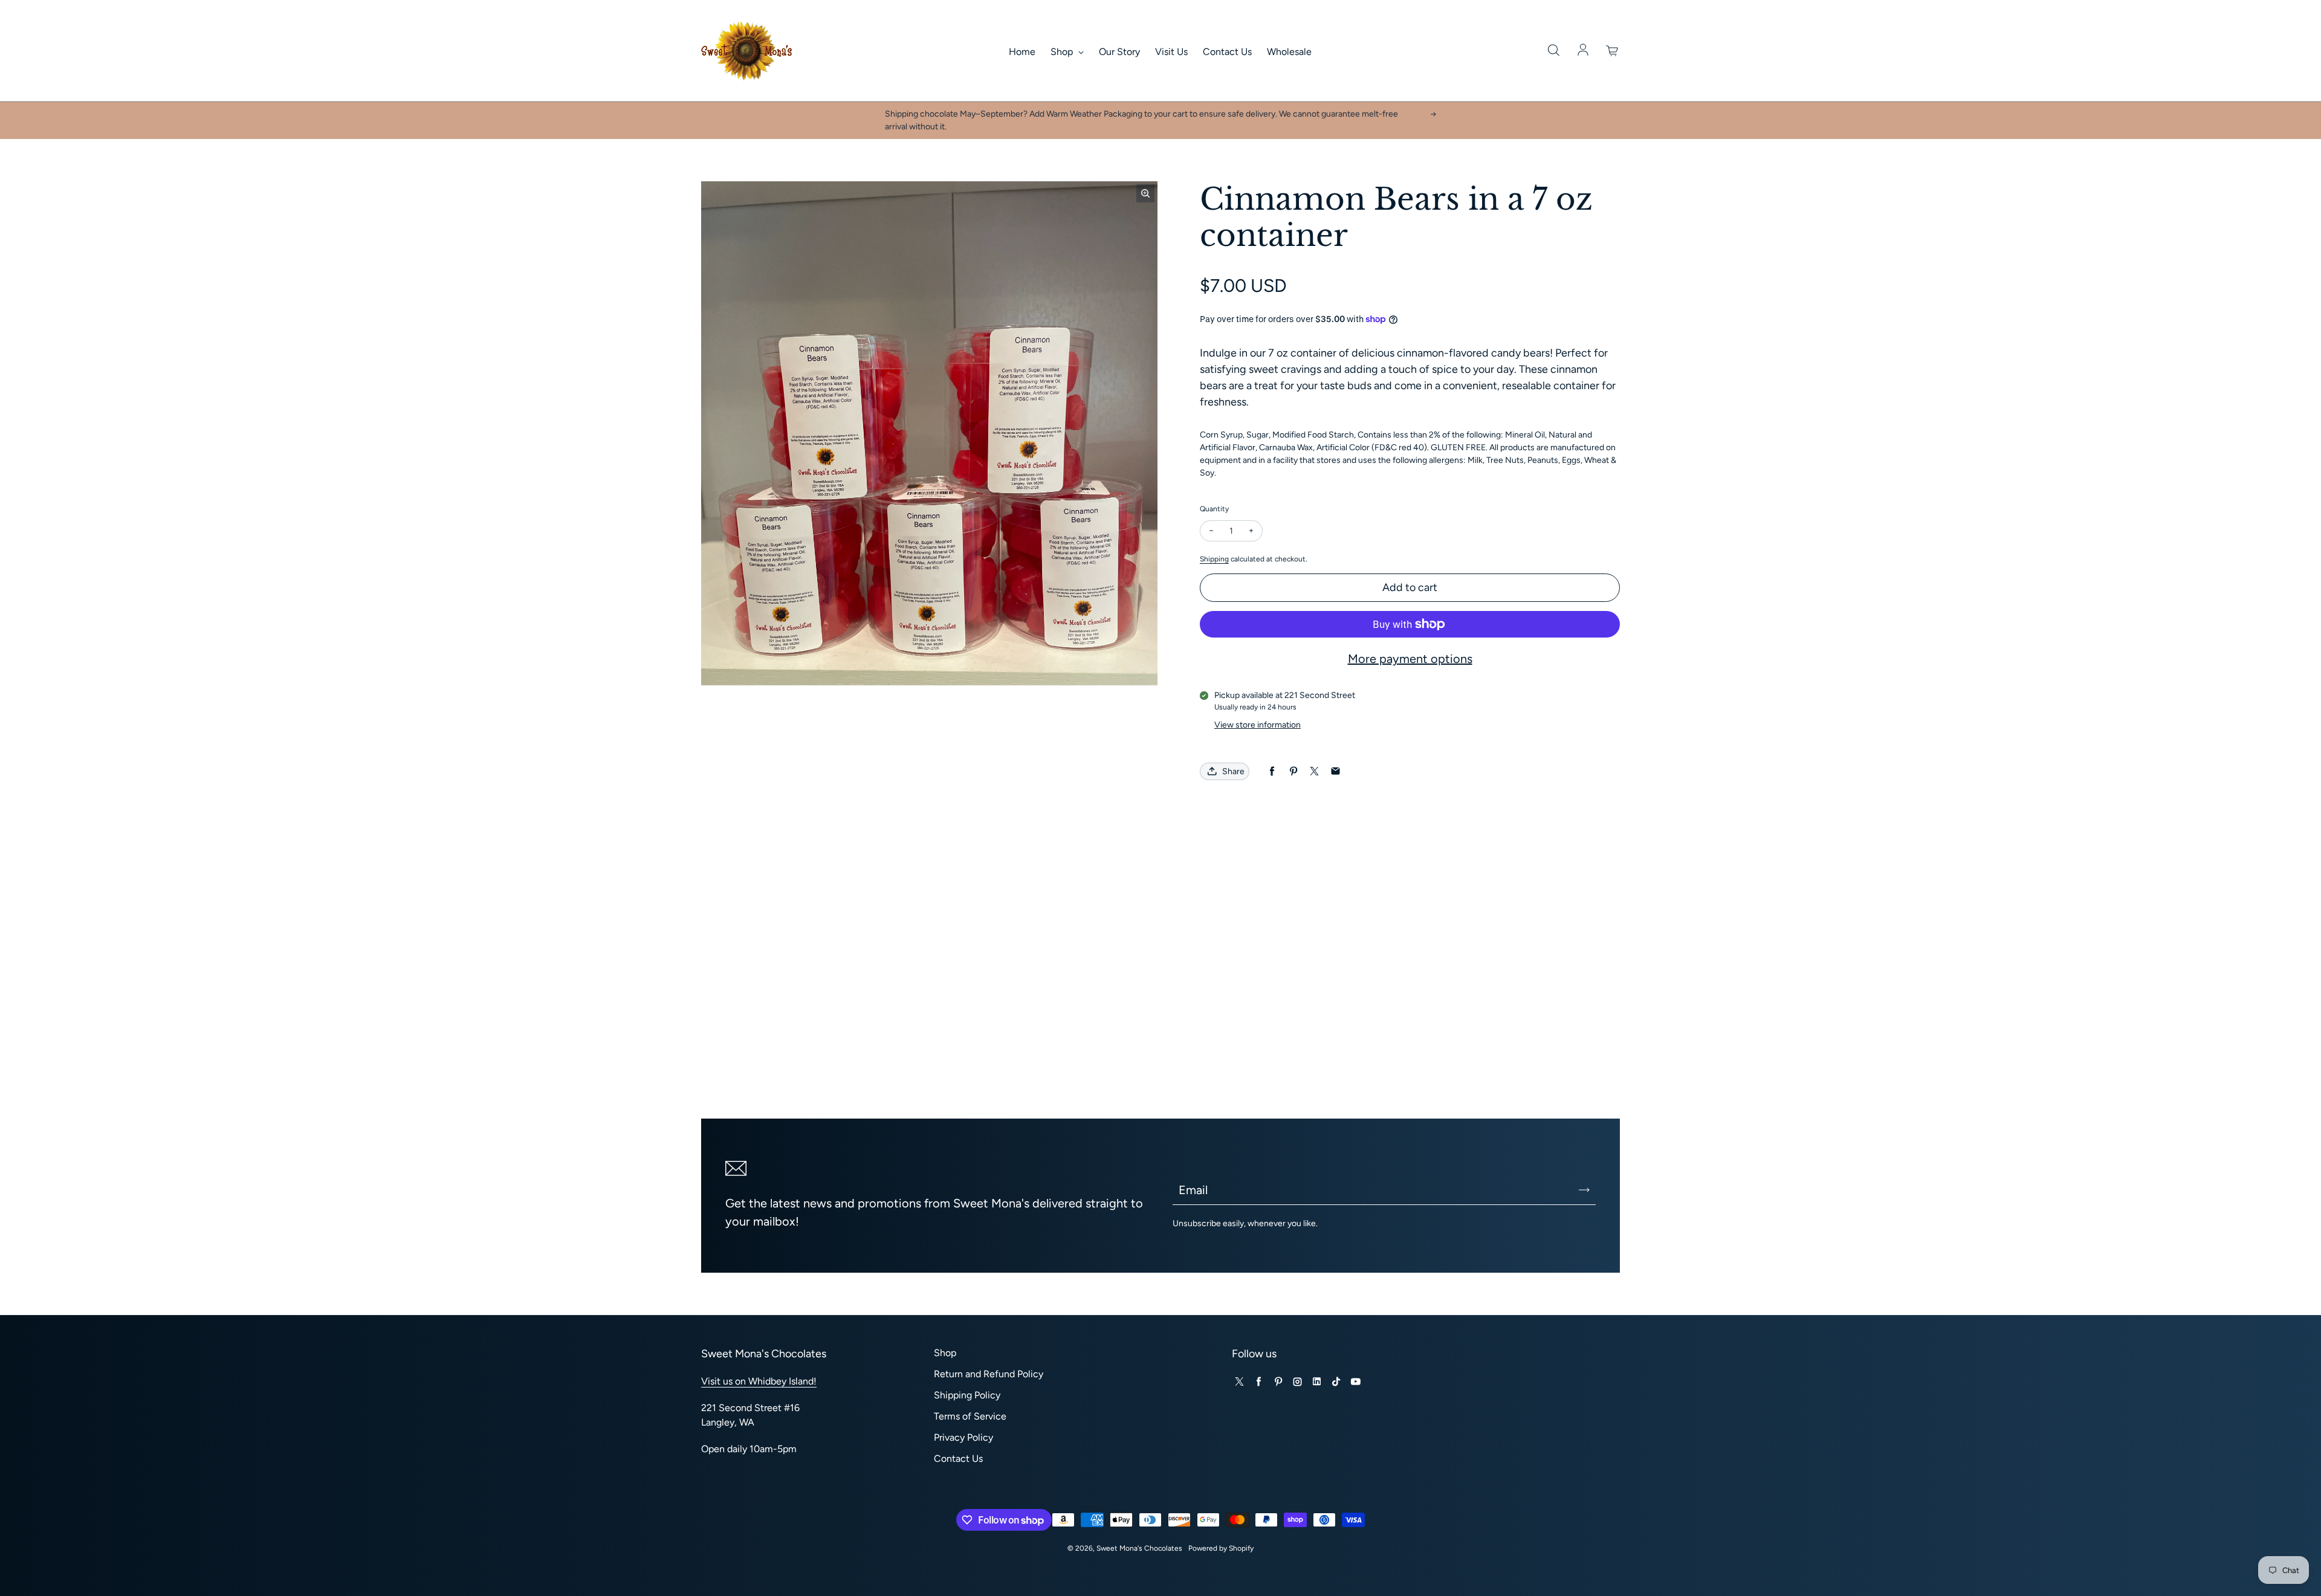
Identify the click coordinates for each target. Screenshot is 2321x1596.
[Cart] (1613, 51)
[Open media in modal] (1145, 193)
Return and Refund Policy (989, 1374)
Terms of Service (970, 1416)
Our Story (1119, 52)
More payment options (1410, 659)
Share (1233, 771)
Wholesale (1289, 52)
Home (1022, 52)
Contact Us (1227, 52)
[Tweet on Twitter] (1314, 771)
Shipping (1214, 559)
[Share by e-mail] (1335, 771)
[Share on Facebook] (1272, 771)
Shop (1063, 52)
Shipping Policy (967, 1395)
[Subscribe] (1584, 1190)
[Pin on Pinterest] (1293, 771)
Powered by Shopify (1221, 1548)
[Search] (1553, 51)
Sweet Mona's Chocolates (1139, 1548)
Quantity (1214, 509)
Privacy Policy (963, 1437)
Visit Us (1171, 52)
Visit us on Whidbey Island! (759, 1381)
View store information (1258, 725)
